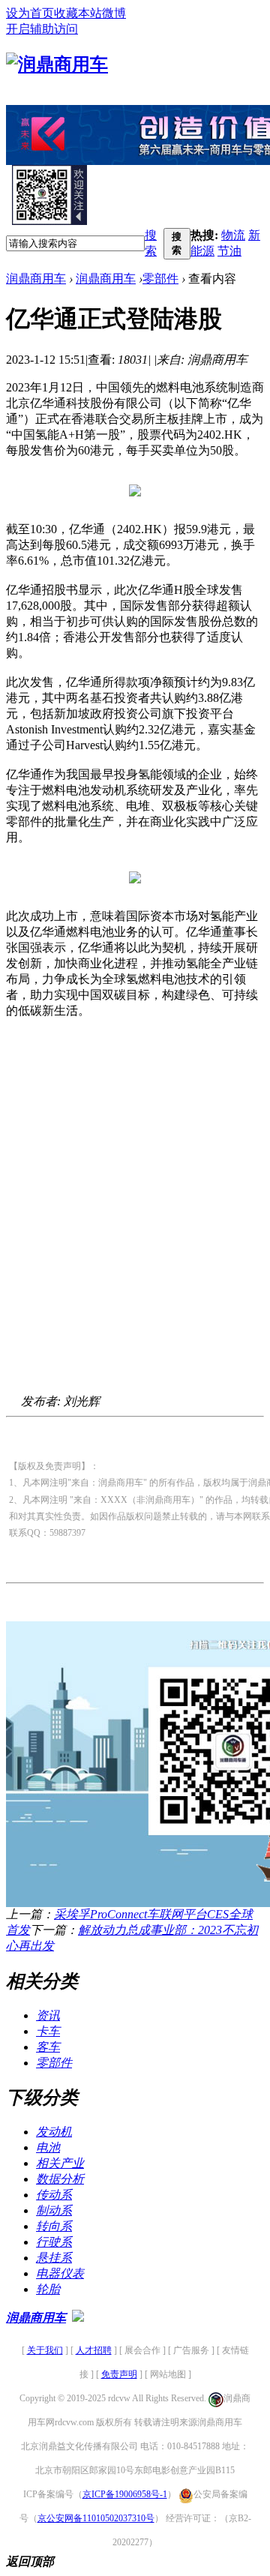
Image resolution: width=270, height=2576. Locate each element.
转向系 (54, 2226)
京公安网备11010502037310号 (96, 2518)
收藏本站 (78, 13)
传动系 (54, 2195)
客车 (48, 2047)
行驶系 (54, 2242)
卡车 (48, 2031)
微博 (114, 13)
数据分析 (60, 2179)
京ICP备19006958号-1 (125, 2494)
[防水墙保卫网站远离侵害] (78, 2318)
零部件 (160, 279)
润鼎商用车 (36, 279)
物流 (233, 235)
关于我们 (45, 2350)
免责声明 (119, 2374)
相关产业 (60, 2163)
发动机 (54, 2132)
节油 (229, 251)
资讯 (48, 2015)
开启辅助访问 (42, 29)
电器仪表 (60, 2273)
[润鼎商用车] (57, 64)
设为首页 (30, 13)
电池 (48, 2147)
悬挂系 (54, 2258)
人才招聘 (94, 2350)
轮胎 (48, 2289)
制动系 (54, 2210)
